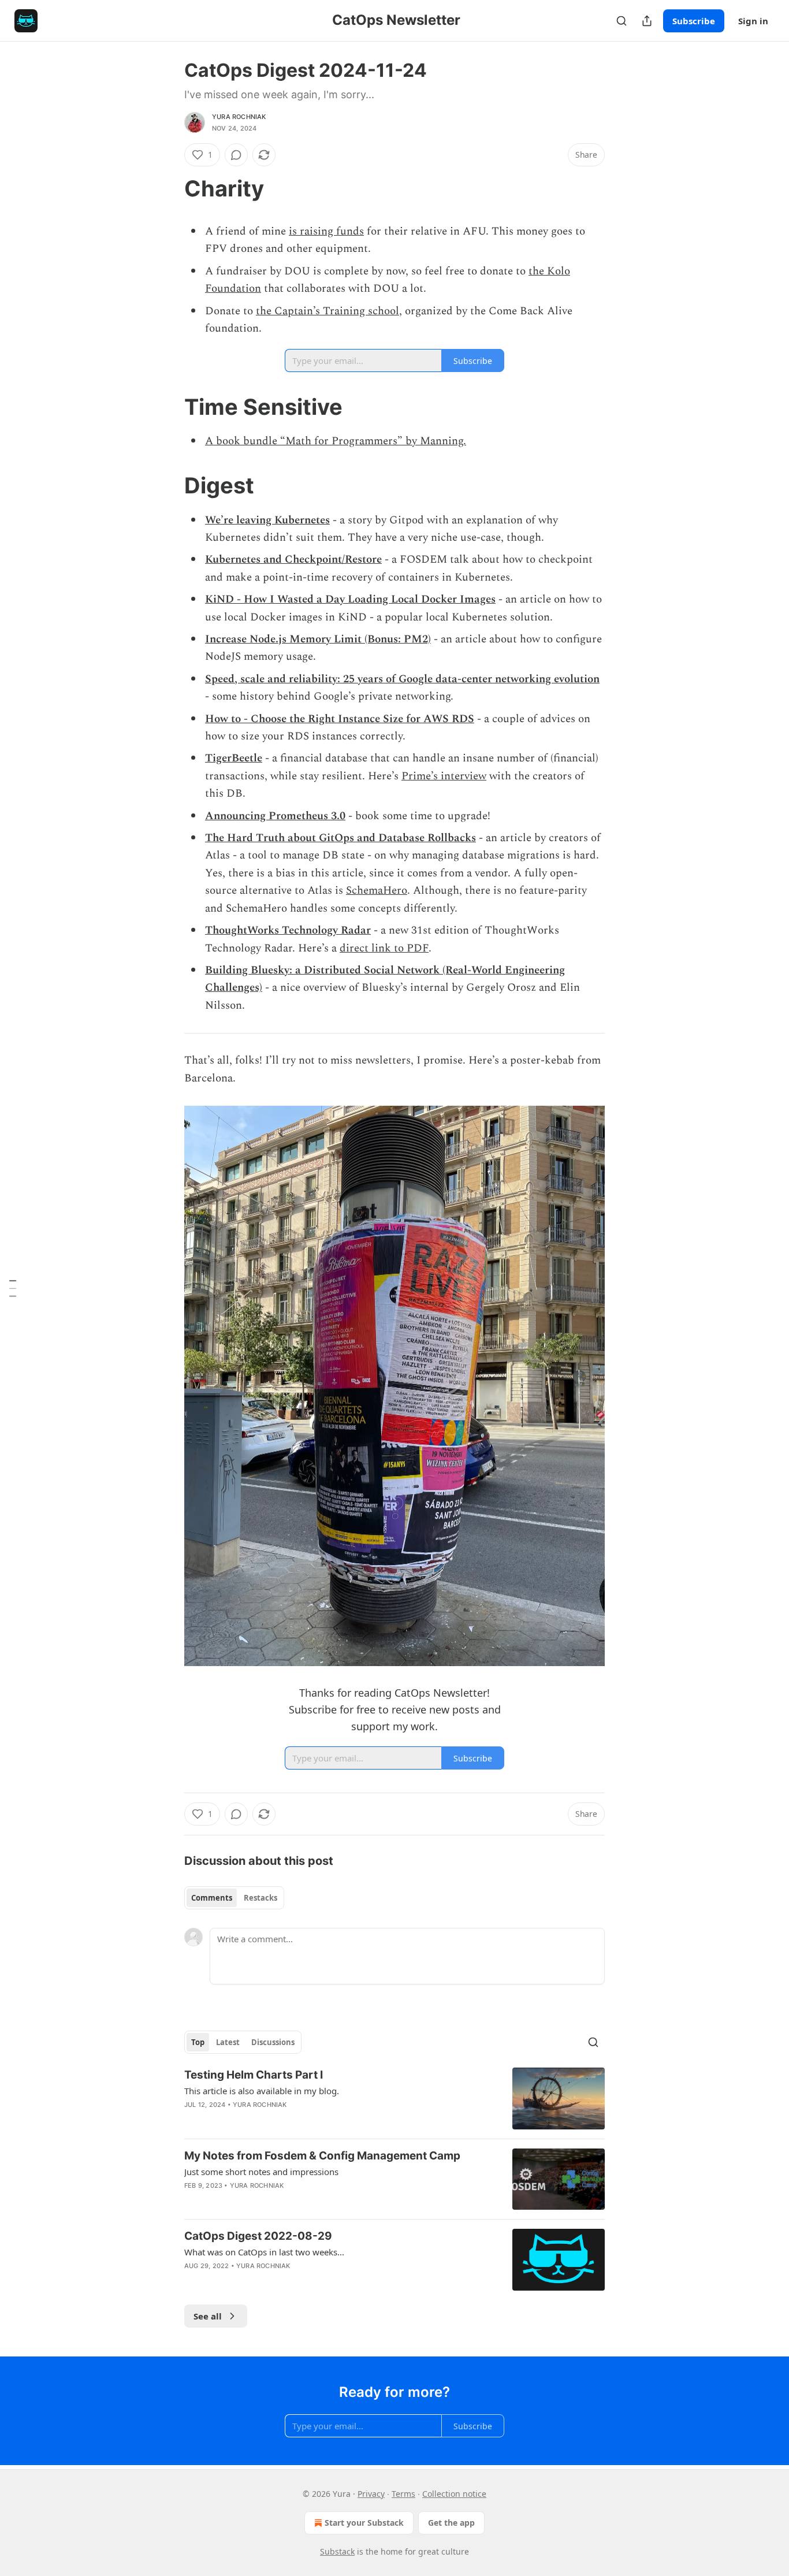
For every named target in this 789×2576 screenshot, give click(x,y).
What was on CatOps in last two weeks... (264, 2252)
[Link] (168, 188)
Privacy (371, 2494)
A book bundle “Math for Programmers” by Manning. (336, 441)
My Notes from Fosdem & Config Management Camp (322, 2156)
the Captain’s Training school (327, 311)
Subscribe (694, 21)
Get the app (451, 2523)
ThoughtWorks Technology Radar (288, 930)
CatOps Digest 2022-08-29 (258, 2236)
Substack (337, 2551)
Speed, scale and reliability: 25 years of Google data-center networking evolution (402, 679)
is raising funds (326, 231)
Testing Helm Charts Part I (254, 2075)
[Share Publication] (647, 21)
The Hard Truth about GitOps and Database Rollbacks (340, 838)
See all (208, 2316)
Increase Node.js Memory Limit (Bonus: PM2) (318, 639)
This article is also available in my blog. (262, 2091)
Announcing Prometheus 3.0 (275, 816)
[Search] (621, 21)
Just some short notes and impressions (261, 2172)
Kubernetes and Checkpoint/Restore (293, 560)
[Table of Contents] (13, 1288)
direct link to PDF (384, 948)
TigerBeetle (234, 758)
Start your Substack (364, 2523)
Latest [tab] (228, 2042)
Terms (403, 2494)
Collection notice (454, 2494)
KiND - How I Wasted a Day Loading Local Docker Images (350, 599)
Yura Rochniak (239, 117)
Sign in (753, 21)
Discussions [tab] (273, 2042)
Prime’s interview (444, 776)
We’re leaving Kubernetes (267, 520)
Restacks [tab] (260, 1898)
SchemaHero (377, 891)
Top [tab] (198, 2042)
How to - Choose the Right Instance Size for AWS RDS (340, 719)
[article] (394, 2099)
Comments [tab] (212, 1898)
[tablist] (234, 1898)
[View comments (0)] (236, 155)
